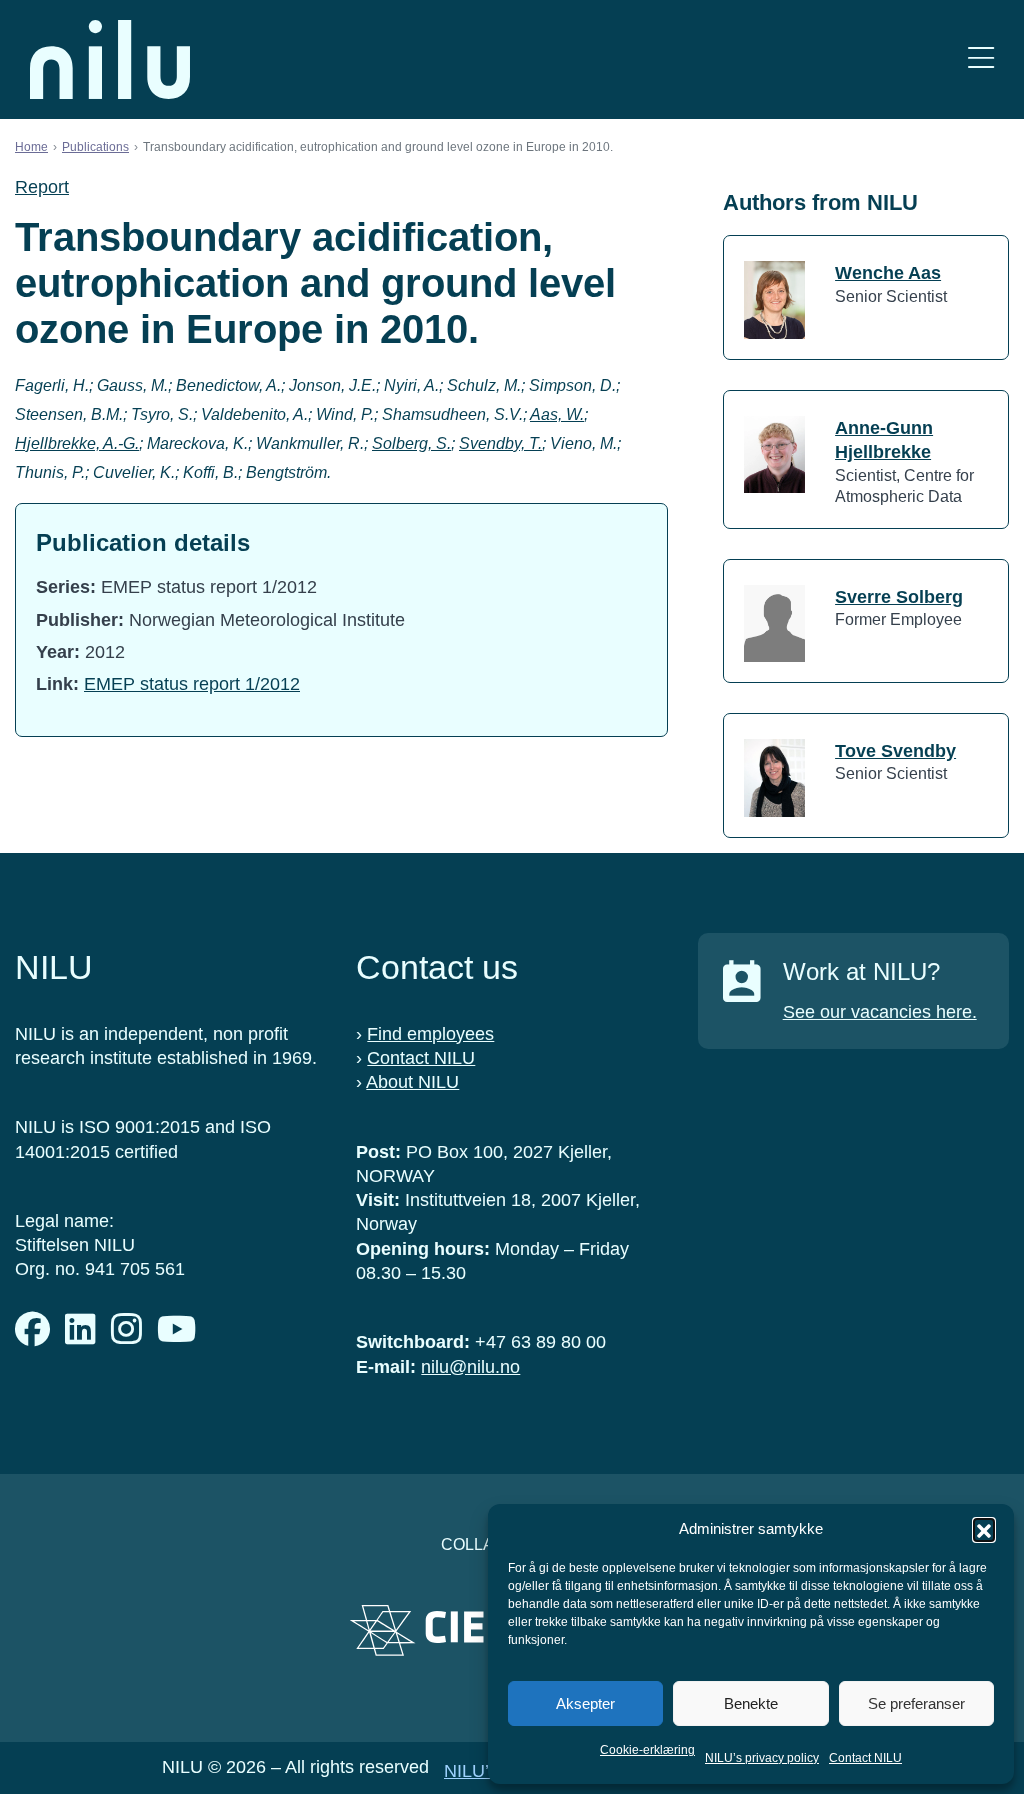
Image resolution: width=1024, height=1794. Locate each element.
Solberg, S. (411, 443)
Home (31, 147)
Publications (95, 147)
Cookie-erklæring (647, 1750)
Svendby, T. (500, 443)
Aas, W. (557, 414)
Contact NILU (865, 1758)
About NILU (412, 1082)
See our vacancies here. (880, 1012)
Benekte (751, 1703)
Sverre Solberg (899, 597)
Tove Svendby (895, 751)
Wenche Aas (888, 273)
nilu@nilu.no (470, 1367)
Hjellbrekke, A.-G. (77, 443)
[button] (984, 1529)
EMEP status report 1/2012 (192, 684)
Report (42, 187)
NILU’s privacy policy (762, 1758)
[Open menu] (981, 59)
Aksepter (585, 1703)
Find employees (430, 1034)
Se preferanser (916, 1703)
